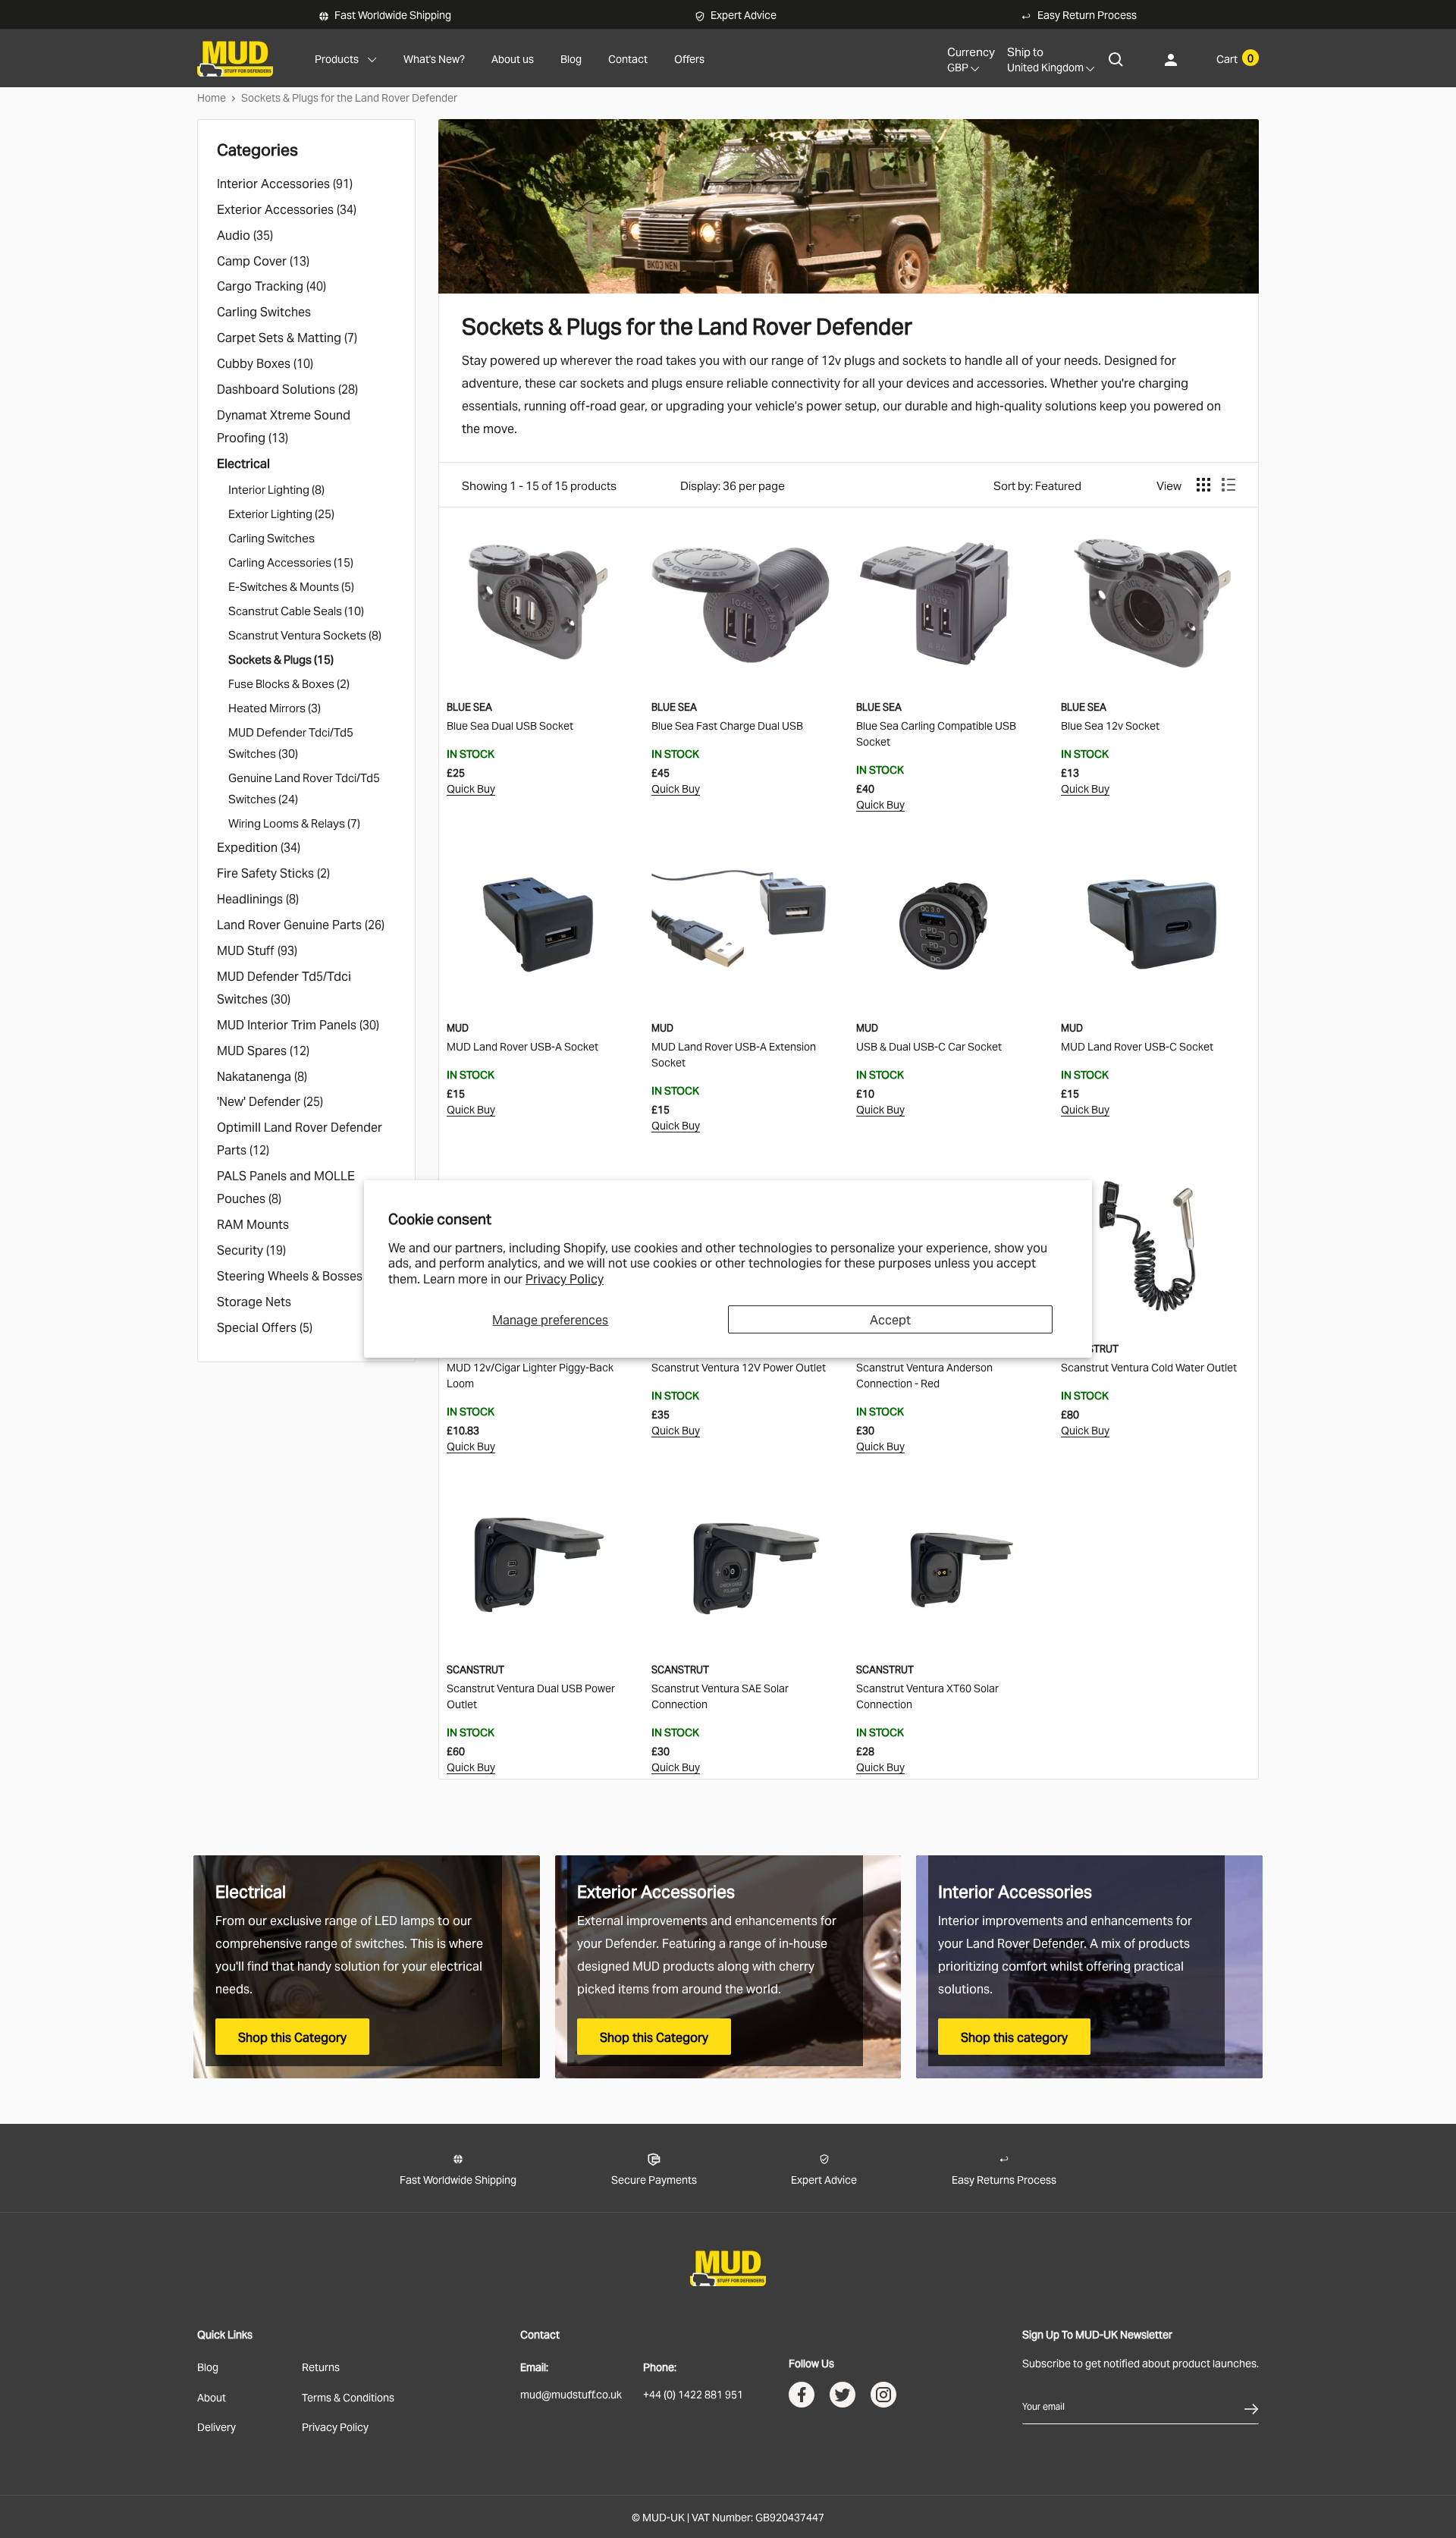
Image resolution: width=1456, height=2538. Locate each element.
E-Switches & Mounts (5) (291, 586)
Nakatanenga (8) (262, 1076)
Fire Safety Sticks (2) (273, 872)
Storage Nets (256, 1301)
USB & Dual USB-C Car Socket (929, 1046)
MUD (458, 1027)
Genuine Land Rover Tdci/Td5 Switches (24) (304, 787)
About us (513, 58)
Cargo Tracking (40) (271, 285)
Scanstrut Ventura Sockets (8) (305, 634)
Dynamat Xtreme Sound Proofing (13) (284, 426)
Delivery (217, 2426)
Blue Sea (469, 706)
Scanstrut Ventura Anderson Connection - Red (924, 1374)
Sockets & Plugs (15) (281, 658)
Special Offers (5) (265, 1327)
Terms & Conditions (348, 2397)
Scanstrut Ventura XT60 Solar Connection (927, 1695)
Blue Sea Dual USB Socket (510, 725)
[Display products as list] (1228, 485)
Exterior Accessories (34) (287, 209)
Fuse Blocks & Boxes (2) (289, 683)
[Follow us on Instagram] (883, 2398)
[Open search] (1116, 59)
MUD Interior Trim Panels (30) (298, 1024)
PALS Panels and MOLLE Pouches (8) (286, 1186)
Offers (689, 58)
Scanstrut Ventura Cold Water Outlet (1149, 1366)
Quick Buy (471, 788)
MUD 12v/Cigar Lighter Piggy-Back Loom (530, 1374)
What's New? (434, 58)
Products (337, 58)
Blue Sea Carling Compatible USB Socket (936, 733)
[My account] (1171, 59)
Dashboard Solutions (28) (287, 388)
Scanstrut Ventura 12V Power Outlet (739, 1366)
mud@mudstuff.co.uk (571, 2394)
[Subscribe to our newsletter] (1251, 2406)
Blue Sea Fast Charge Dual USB (727, 725)
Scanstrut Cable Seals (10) (296, 610)
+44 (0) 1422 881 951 (693, 2394)
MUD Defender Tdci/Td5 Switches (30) (291, 742)
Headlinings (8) (258, 898)
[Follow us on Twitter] (843, 2398)
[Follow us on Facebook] (802, 2398)
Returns (321, 2366)
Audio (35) (246, 234)
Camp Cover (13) (263, 260)
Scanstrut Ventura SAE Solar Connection (720, 1695)
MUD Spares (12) (263, 1050)
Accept (890, 1319)
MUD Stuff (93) (257, 950)
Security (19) (251, 1249)
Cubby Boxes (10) (265, 363)
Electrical (245, 463)
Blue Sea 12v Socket (1110, 725)
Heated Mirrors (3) (275, 707)
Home (212, 97)
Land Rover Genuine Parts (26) (301, 924)
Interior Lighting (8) (276, 488)
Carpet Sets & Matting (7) (287, 337)
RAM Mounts (254, 1223)
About (212, 2397)
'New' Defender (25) (270, 1101)
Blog (571, 58)
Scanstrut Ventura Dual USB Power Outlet (531, 1695)
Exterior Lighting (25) (281, 513)
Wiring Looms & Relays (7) (294, 822)
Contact (628, 58)
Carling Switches (265, 311)
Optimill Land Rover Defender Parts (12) (300, 1138)
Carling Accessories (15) (291, 561)
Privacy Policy (565, 1278)
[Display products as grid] (1203, 485)
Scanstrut (1090, 1348)
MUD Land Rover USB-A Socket (522, 1046)
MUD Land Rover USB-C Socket (1137, 1046)
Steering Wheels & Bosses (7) (298, 1275)
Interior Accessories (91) (285, 183)
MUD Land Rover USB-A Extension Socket (734, 1054)
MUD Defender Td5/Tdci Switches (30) (284, 987)
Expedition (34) (259, 847)
